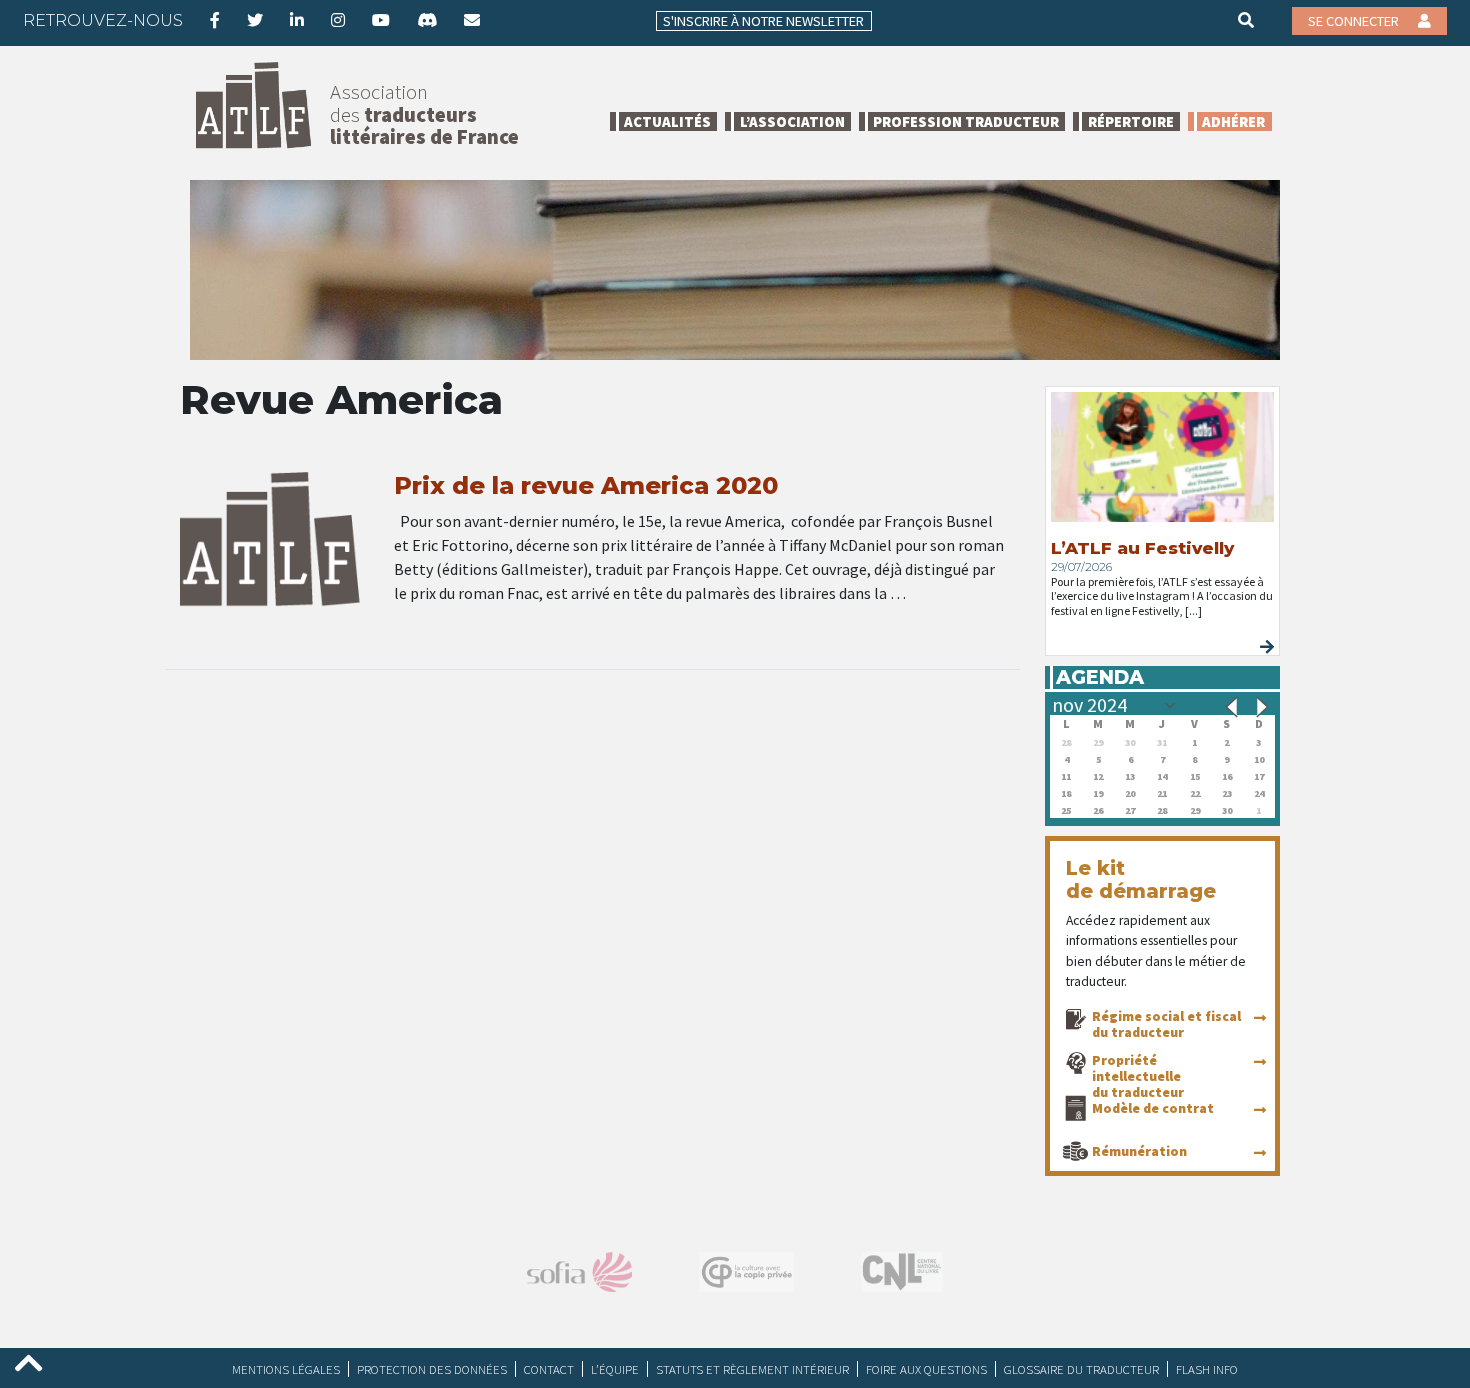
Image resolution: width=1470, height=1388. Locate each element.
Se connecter (1355, 21)
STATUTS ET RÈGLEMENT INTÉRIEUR (752, 1369)
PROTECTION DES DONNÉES (432, 1369)
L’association (792, 121)
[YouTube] (381, 20)
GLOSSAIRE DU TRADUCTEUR (1081, 1369)
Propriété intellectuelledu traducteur (1138, 1076)
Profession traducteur (966, 121)
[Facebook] (215, 20)
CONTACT (549, 1369)
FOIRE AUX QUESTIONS (926, 1369)
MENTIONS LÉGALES (286, 1369)
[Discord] (427, 20)
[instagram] (338, 20)
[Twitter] (255, 20)
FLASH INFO (1207, 1369)
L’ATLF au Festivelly (1142, 548)
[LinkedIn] (297, 20)
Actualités (667, 121)
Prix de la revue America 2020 (586, 485)
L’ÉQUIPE (615, 1369)
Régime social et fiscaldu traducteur (1166, 1024)
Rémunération (1139, 1151)
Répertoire (1131, 121)
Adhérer (1233, 121)
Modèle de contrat (1153, 1108)
